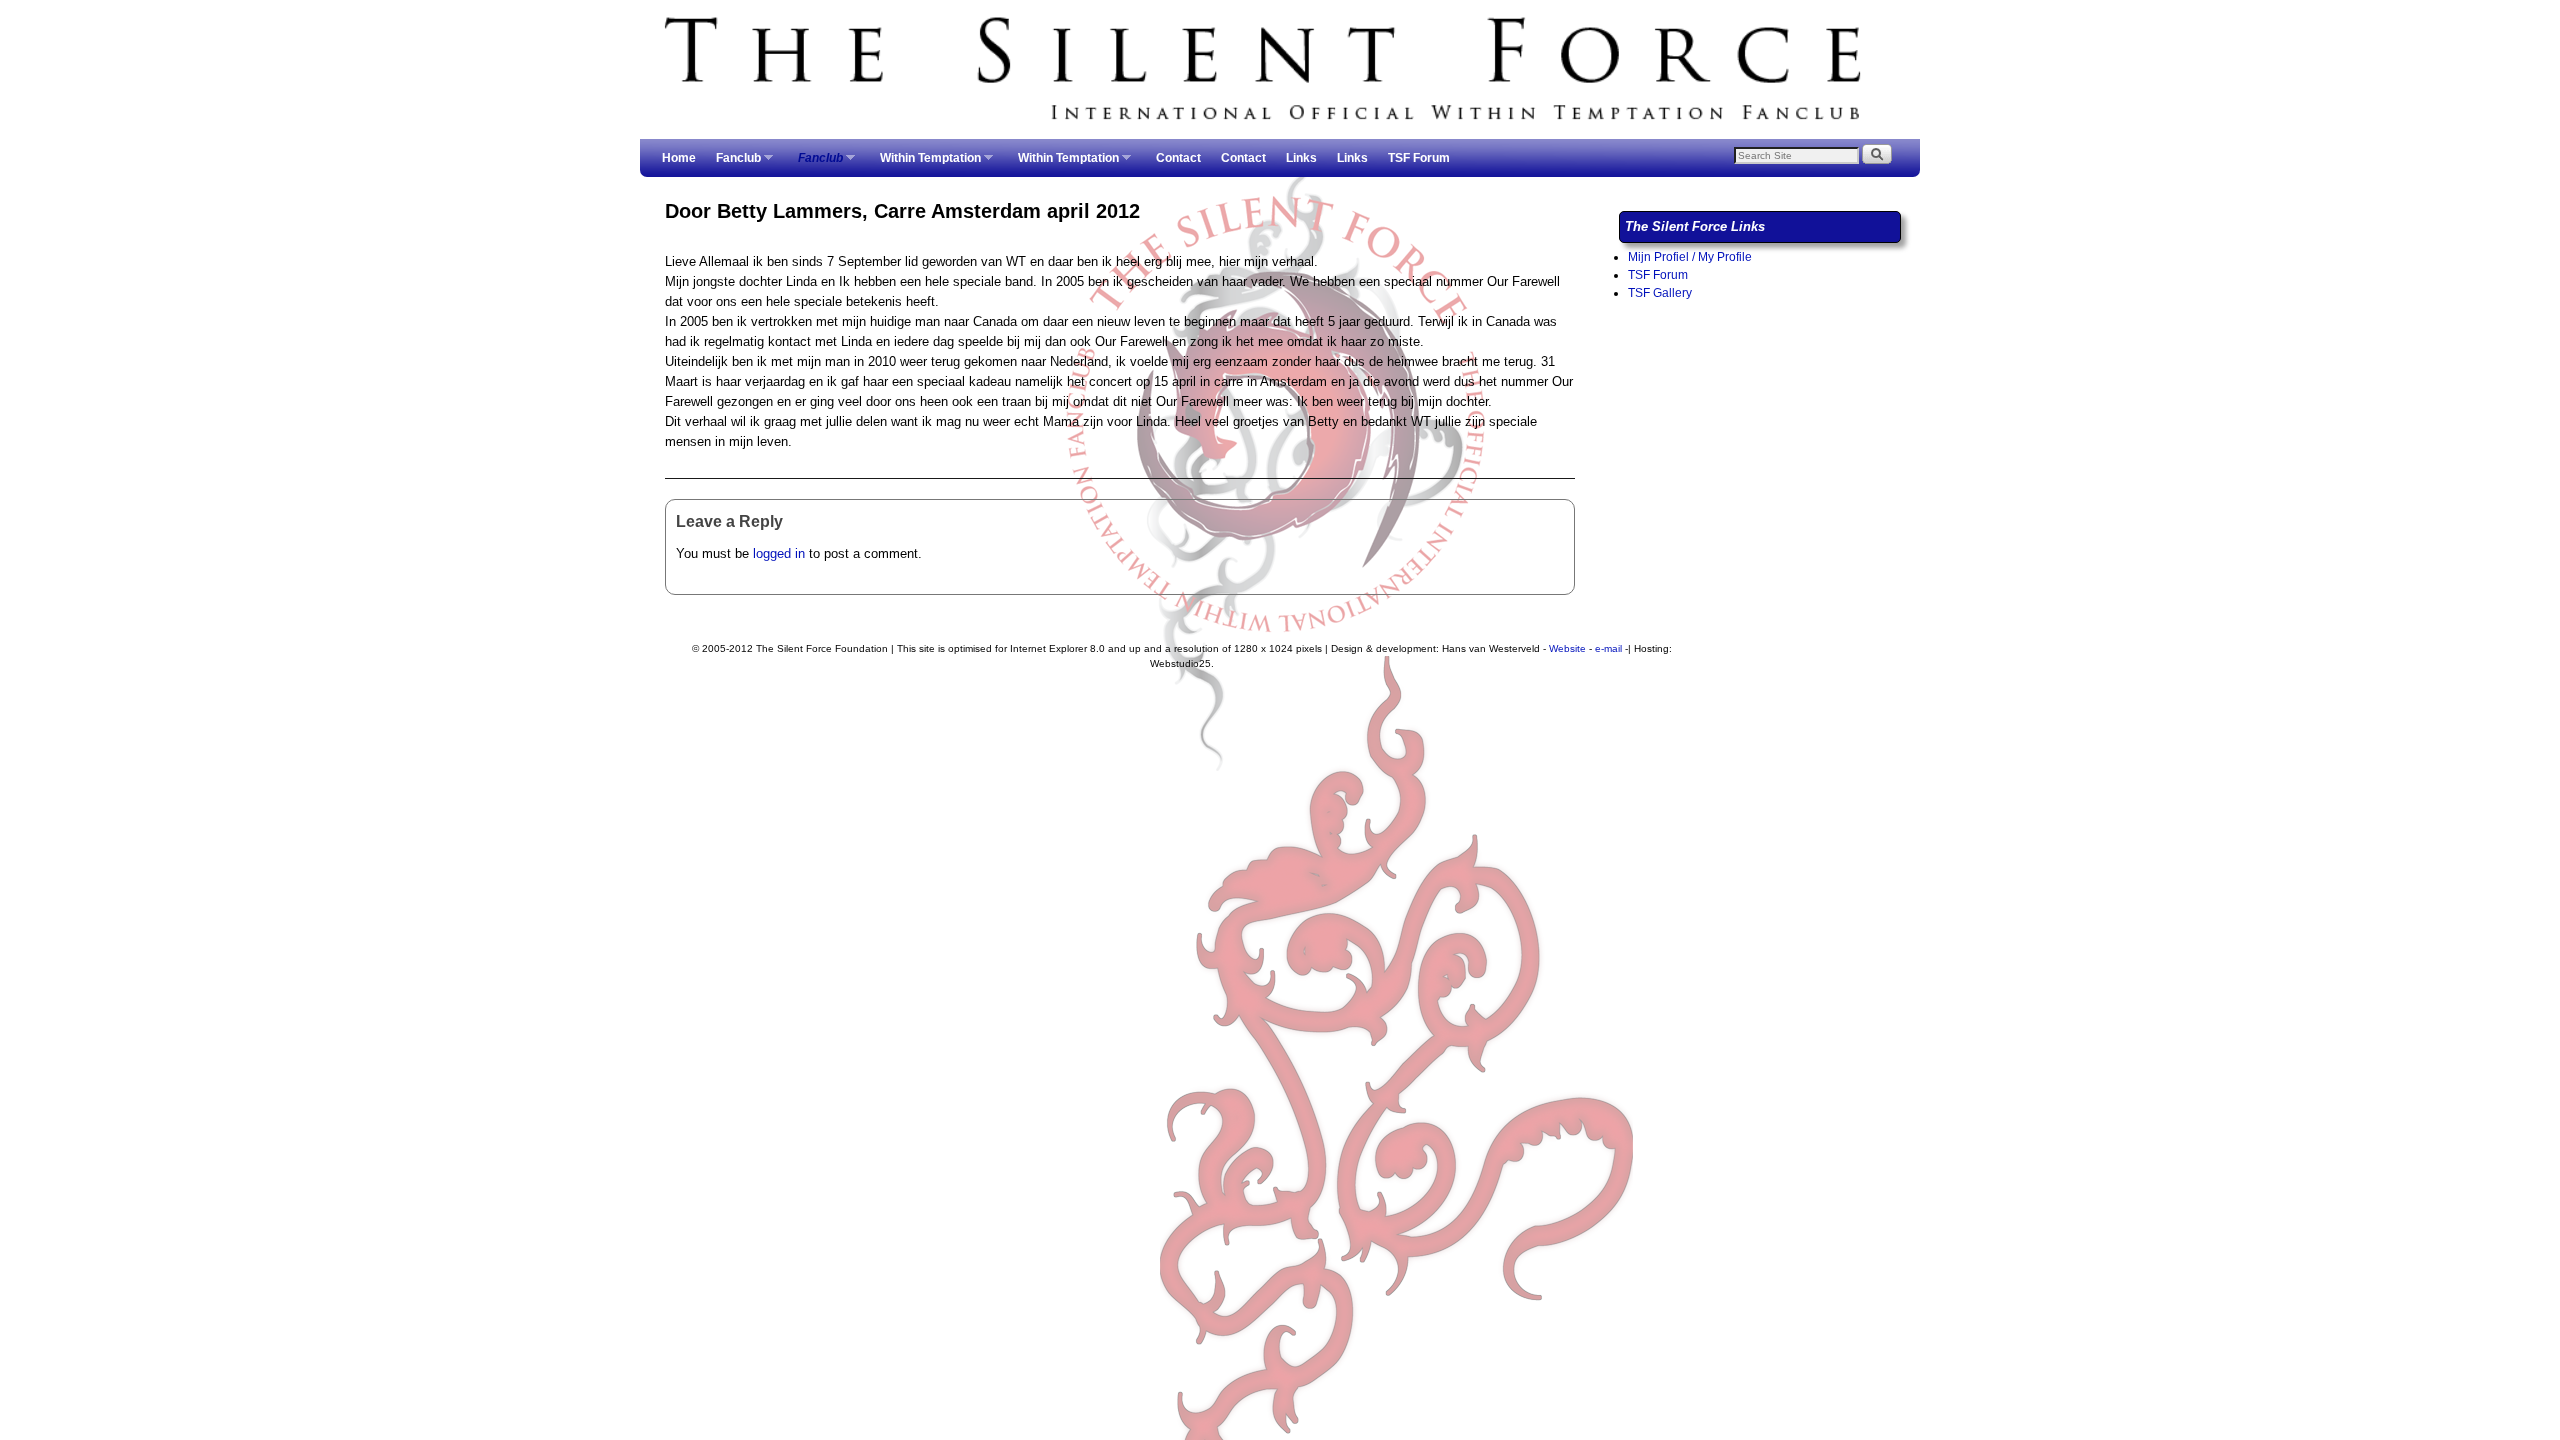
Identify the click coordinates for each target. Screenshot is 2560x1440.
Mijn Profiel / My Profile (1690, 257)
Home (679, 158)
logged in (779, 553)
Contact (1178, 158)
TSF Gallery (1660, 293)
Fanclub (733, 164)
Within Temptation (925, 164)
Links (1301, 158)
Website (1567, 648)
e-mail (1608, 648)
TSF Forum (1419, 158)
